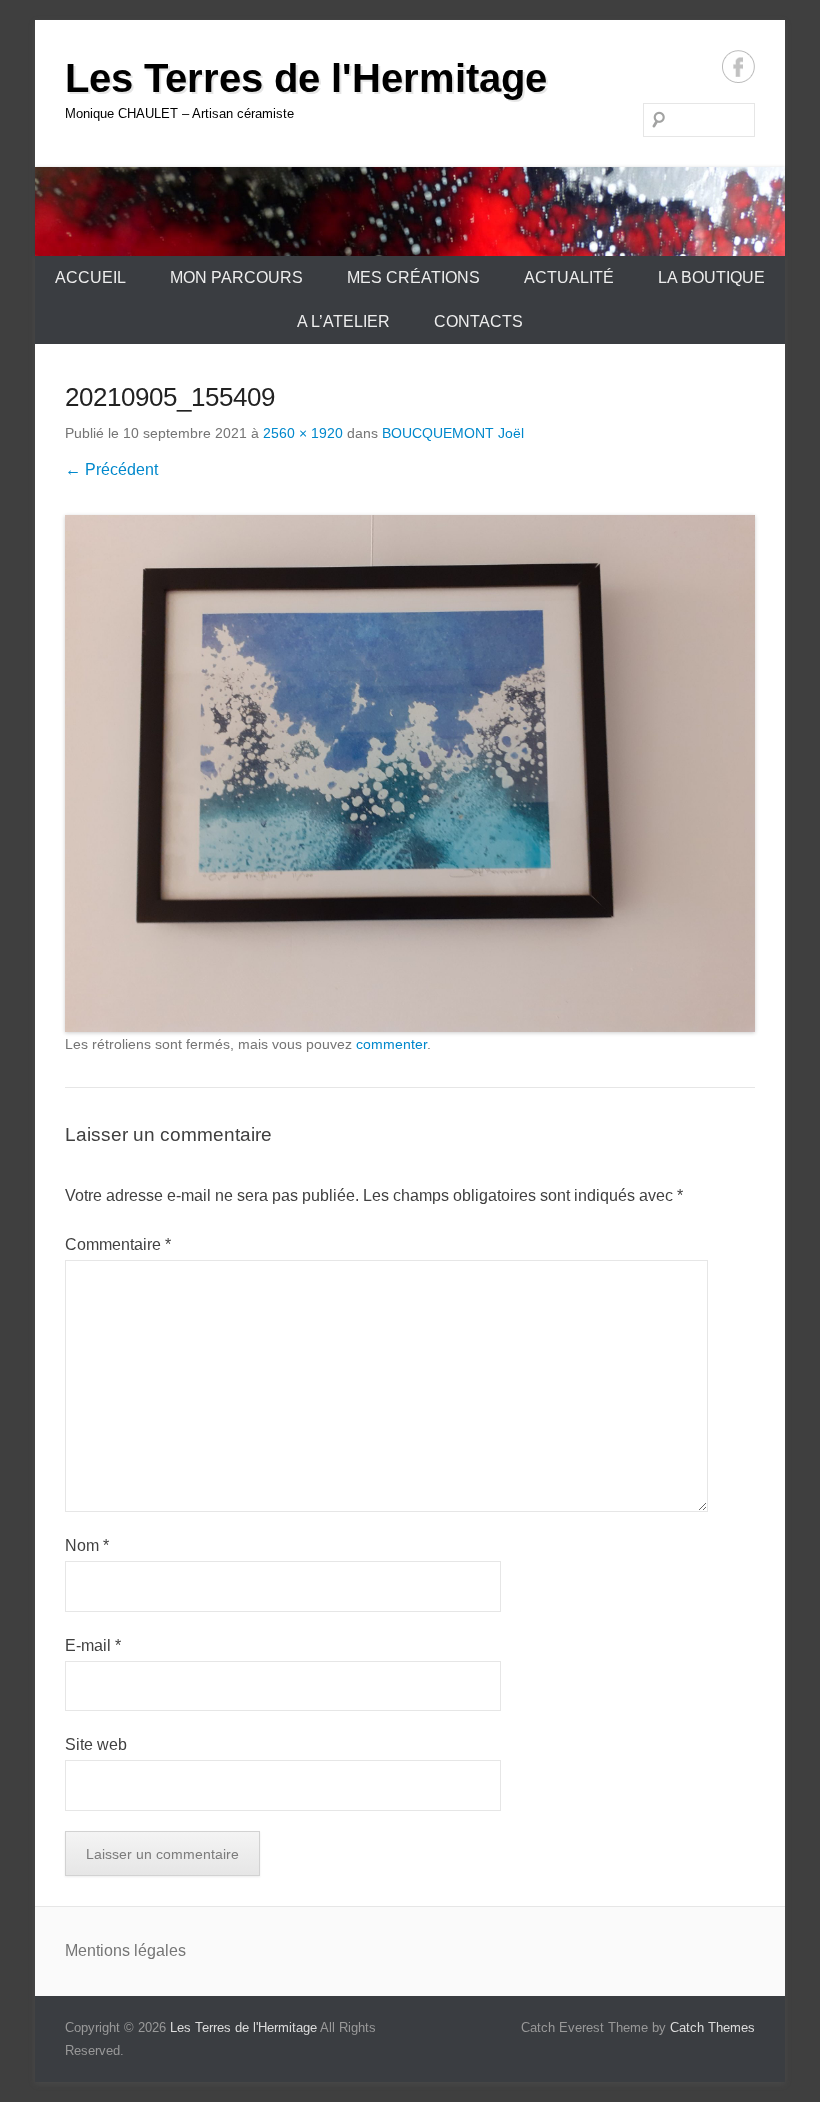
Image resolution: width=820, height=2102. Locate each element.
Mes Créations (413, 277)
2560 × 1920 (303, 433)
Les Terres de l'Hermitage (306, 78)
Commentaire (118, 1244)
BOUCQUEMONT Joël (453, 433)
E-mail (93, 1645)
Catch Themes (712, 2027)
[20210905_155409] (410, 774)
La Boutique (711, 277)
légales (160, 1950)
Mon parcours (236, 277)
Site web (96, 1744)
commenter (391, 1044)
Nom (87, 1545)
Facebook (738, 66)
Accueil (90, 277)
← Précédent (111, 469)
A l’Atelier (343, 321)
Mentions (99, 1950)
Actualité (569, 277)
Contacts (478, 321)
